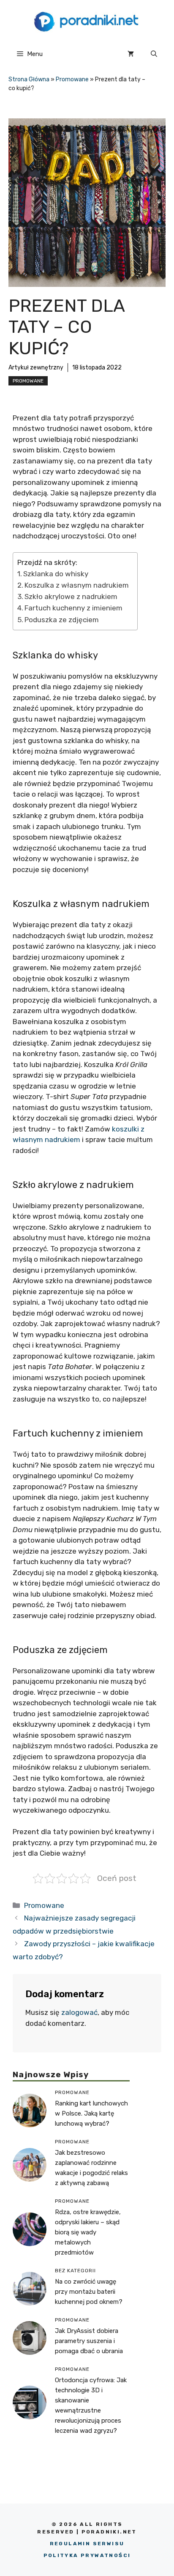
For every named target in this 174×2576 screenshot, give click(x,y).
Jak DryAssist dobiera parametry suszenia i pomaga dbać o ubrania (89, 2341)
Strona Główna (29, 79)
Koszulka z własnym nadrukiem (77, 585)
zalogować (79, 2012)
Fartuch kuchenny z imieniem (73, 608)
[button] (154, 54)
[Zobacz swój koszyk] (131, 54)
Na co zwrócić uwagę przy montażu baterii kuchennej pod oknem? (89, 2292)
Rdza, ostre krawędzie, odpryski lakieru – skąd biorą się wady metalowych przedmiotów (88, 2232)
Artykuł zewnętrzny (36, 368)
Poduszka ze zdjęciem (62, 620)
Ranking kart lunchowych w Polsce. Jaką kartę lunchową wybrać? (91, 2113)
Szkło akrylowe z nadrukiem (71, 597)
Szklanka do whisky (56, 574)
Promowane (72, 79)
